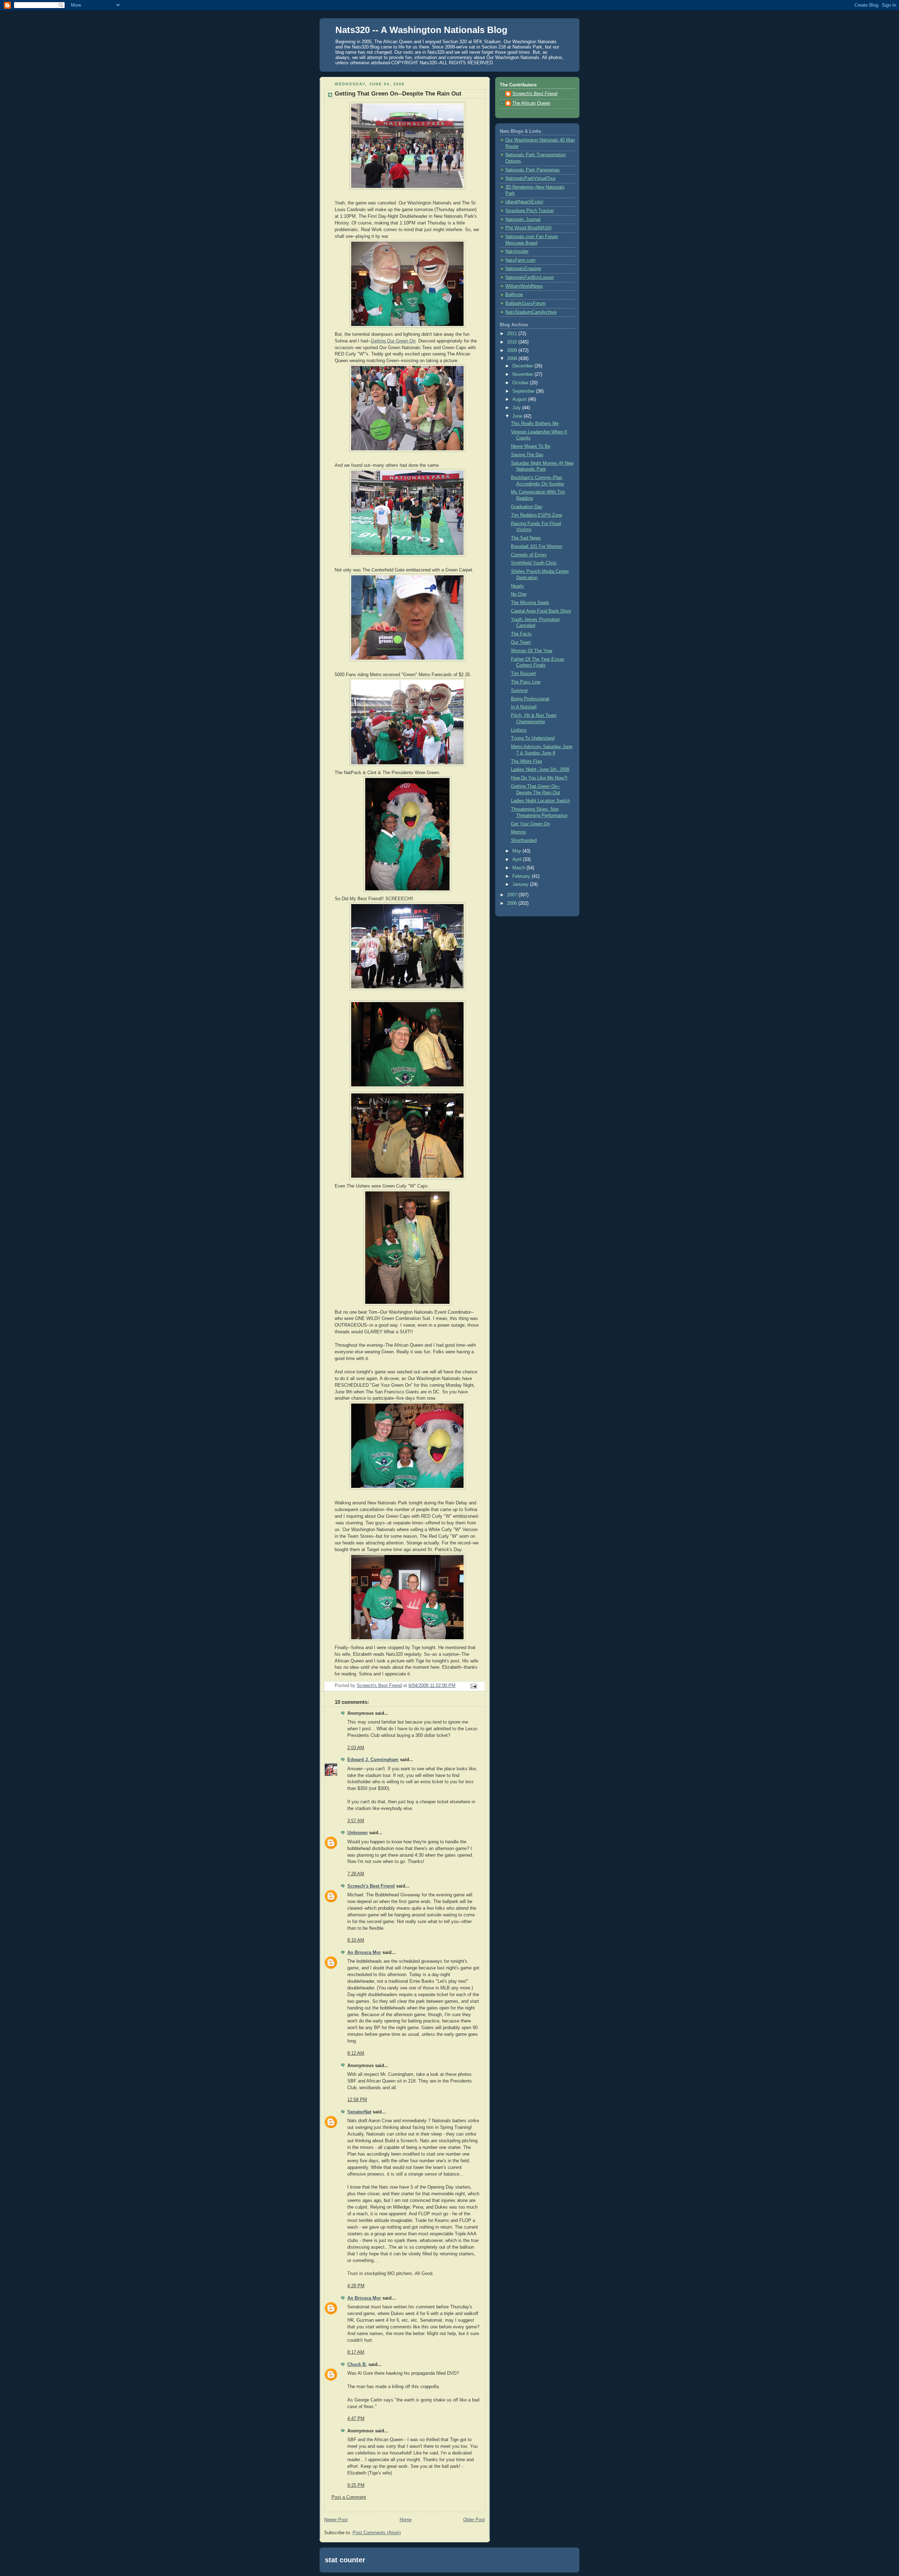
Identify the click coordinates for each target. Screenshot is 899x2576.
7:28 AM (356, 1874)
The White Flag (526, 761)
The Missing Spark (530, 603)
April (518, 859)
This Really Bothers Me (535, 424)
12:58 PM (357, 2100)
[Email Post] (473, 1686)
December (523, 366)
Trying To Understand (533, 738)
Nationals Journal (523, 220)
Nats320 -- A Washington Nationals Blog (421, 30)
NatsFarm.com (520, 260)
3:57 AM (356, 1821)
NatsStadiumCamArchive (531, 312)
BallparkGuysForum (526, 303)
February (522, 876)
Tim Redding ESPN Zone (537, 515)
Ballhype (514, 295)
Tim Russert (523, 674)
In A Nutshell (524, 707)
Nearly (517, 586)
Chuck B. (357, 2365)
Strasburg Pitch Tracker (530, 211)
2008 (513, 359)
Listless (519, 730)
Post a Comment (349, 2497)
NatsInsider (517, 251)
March (519, 868)
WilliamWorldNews (524, 286)
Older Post (474, 2520)
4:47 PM (356, 2419)
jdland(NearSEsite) (524, 202)
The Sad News (526, 538)
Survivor (519, 691)
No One (519, 594)
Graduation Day (527, 507)
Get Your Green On (530, 824)
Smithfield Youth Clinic (534, 563)
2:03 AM (356, 1748)
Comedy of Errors (529, 555)
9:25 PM (356, 2485)
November (523, 374)
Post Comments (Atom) (377, 2533)
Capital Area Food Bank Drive (541, 611)
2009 (513, 351)
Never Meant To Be (531, 446)
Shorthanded (524, 841)
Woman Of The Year (532, 651)
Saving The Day (527, 455)
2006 (513, 903)
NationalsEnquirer (523, 269)
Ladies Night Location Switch (540, 801)
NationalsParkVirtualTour (530, 178)
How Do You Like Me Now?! (539, 778)
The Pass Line (526, 682)
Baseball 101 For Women (537, 547)
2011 (513, 334)
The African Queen (531, 103)
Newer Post (336, 2520)
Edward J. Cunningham (373, 1760)
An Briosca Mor (364, 1953)
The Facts (521, 634)
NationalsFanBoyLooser (530, 277)
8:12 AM (356, 2053)
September (524, 391)
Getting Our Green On (393, 341)
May (517, 851)
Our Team (521, 642)
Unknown (357, 1833)
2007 (513, 895)
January (521, 884)
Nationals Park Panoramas (533, 170)
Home (406, 2520)
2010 (513, 342)
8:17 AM (356, 2352)
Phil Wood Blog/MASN (528, 228)
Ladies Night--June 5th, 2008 (540, 770)
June (518, 416)
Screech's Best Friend (371, 1886)
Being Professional (530, 699)
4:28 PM (356, 2286)
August (520, 399)
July (517, 408)
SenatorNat (359, 2112)
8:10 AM (356, 1940)
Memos (519, 832)
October (521, 383)
